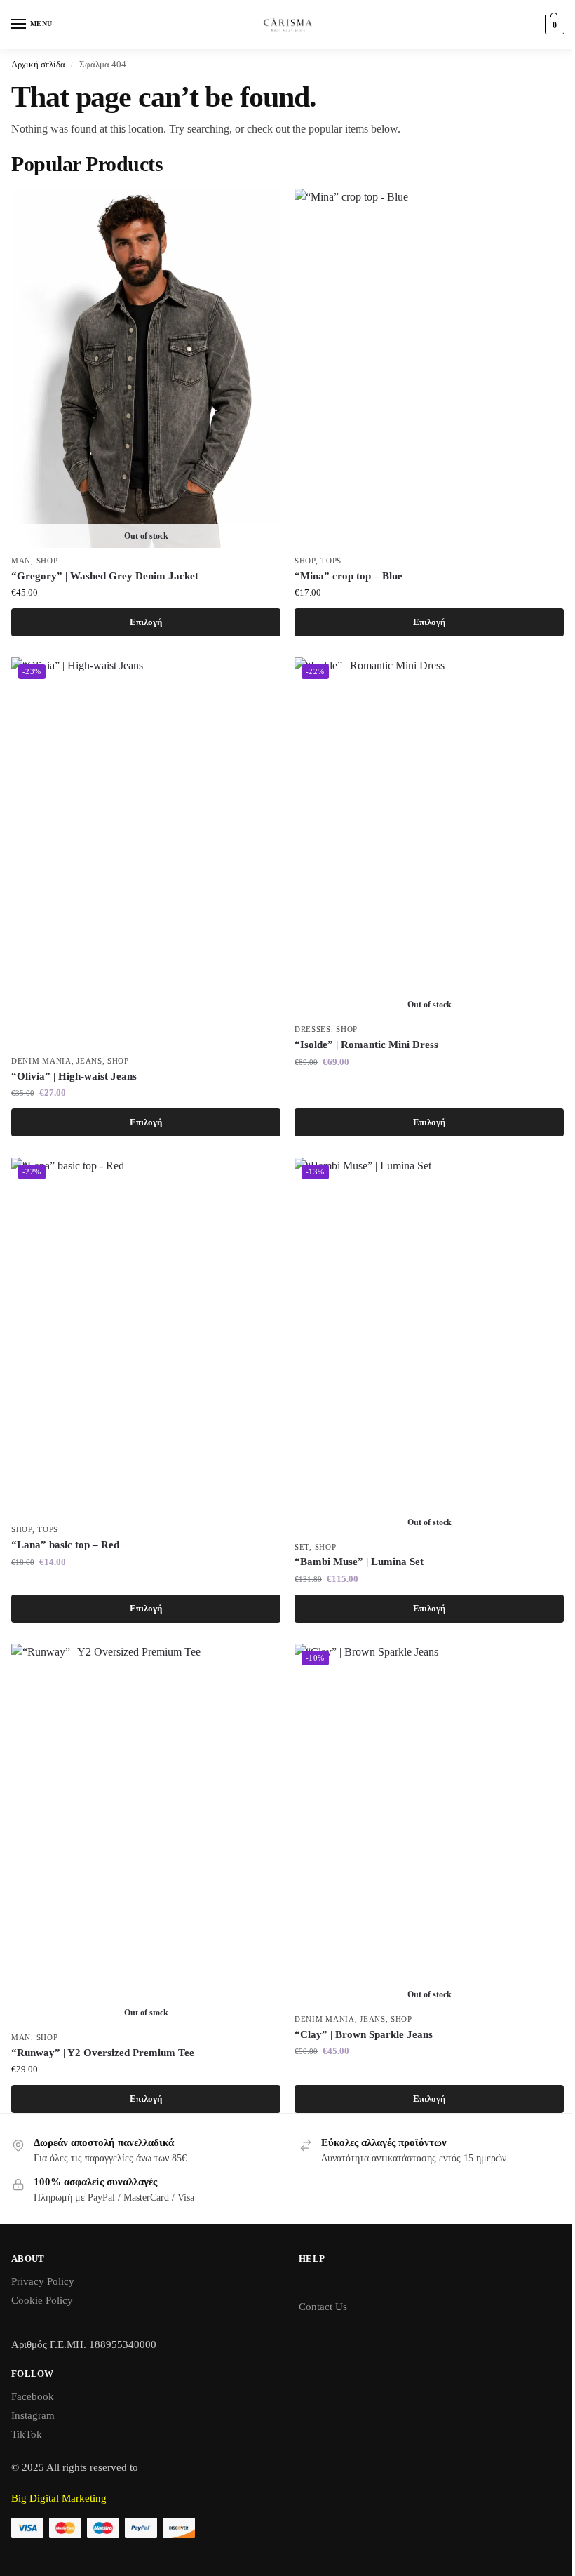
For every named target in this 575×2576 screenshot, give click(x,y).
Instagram (33, 2415)
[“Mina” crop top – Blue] (429, 368)
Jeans (89, 1061)
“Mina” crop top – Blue (349, 576)
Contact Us (323, 2307)
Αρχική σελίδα (38, 64)
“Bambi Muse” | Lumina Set (359, 1562)
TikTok (27, 2434)
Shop (47, 561)
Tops (331, 561)
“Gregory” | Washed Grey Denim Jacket (105, 576)
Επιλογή (146, 622)
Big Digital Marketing (59, 2498)
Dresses (313, 1029)
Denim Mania (41, 1061)
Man (21, 561)
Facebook (33, 2396)
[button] (553, 25)
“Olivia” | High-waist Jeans (74, 1076)
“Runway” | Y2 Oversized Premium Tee (103, 2053)
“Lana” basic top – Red (65, 1545)
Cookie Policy (42, 2300)
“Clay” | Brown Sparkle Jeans (364, 2034)
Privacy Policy (43, 2281)
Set (302, 1547)
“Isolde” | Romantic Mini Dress (366, 1045)
